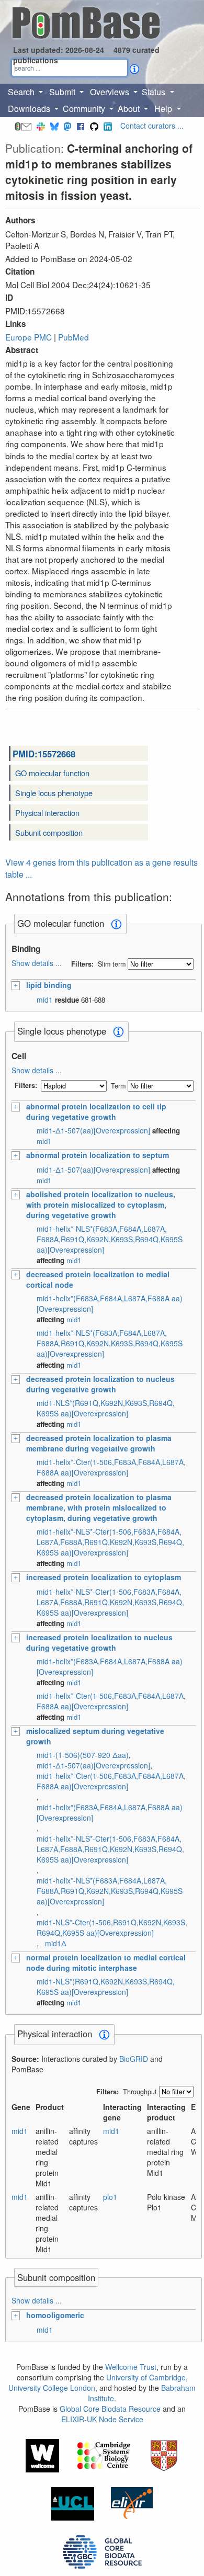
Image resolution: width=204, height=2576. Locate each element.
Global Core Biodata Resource (110, 2409)
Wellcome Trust (131, 2367)
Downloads (30, 109)
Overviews (111, 92)
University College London (52, 2388)
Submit (63, 92)
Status (155, 92)
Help (164, 109)
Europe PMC (29, 337)
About (130, 109)
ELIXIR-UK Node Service (102, 2419)
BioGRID (134, 2059)
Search (22, 92)
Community (85, 109)
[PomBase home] (86, 21)
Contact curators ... (152, 126)
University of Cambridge (146, 2377)
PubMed (73, 337)
